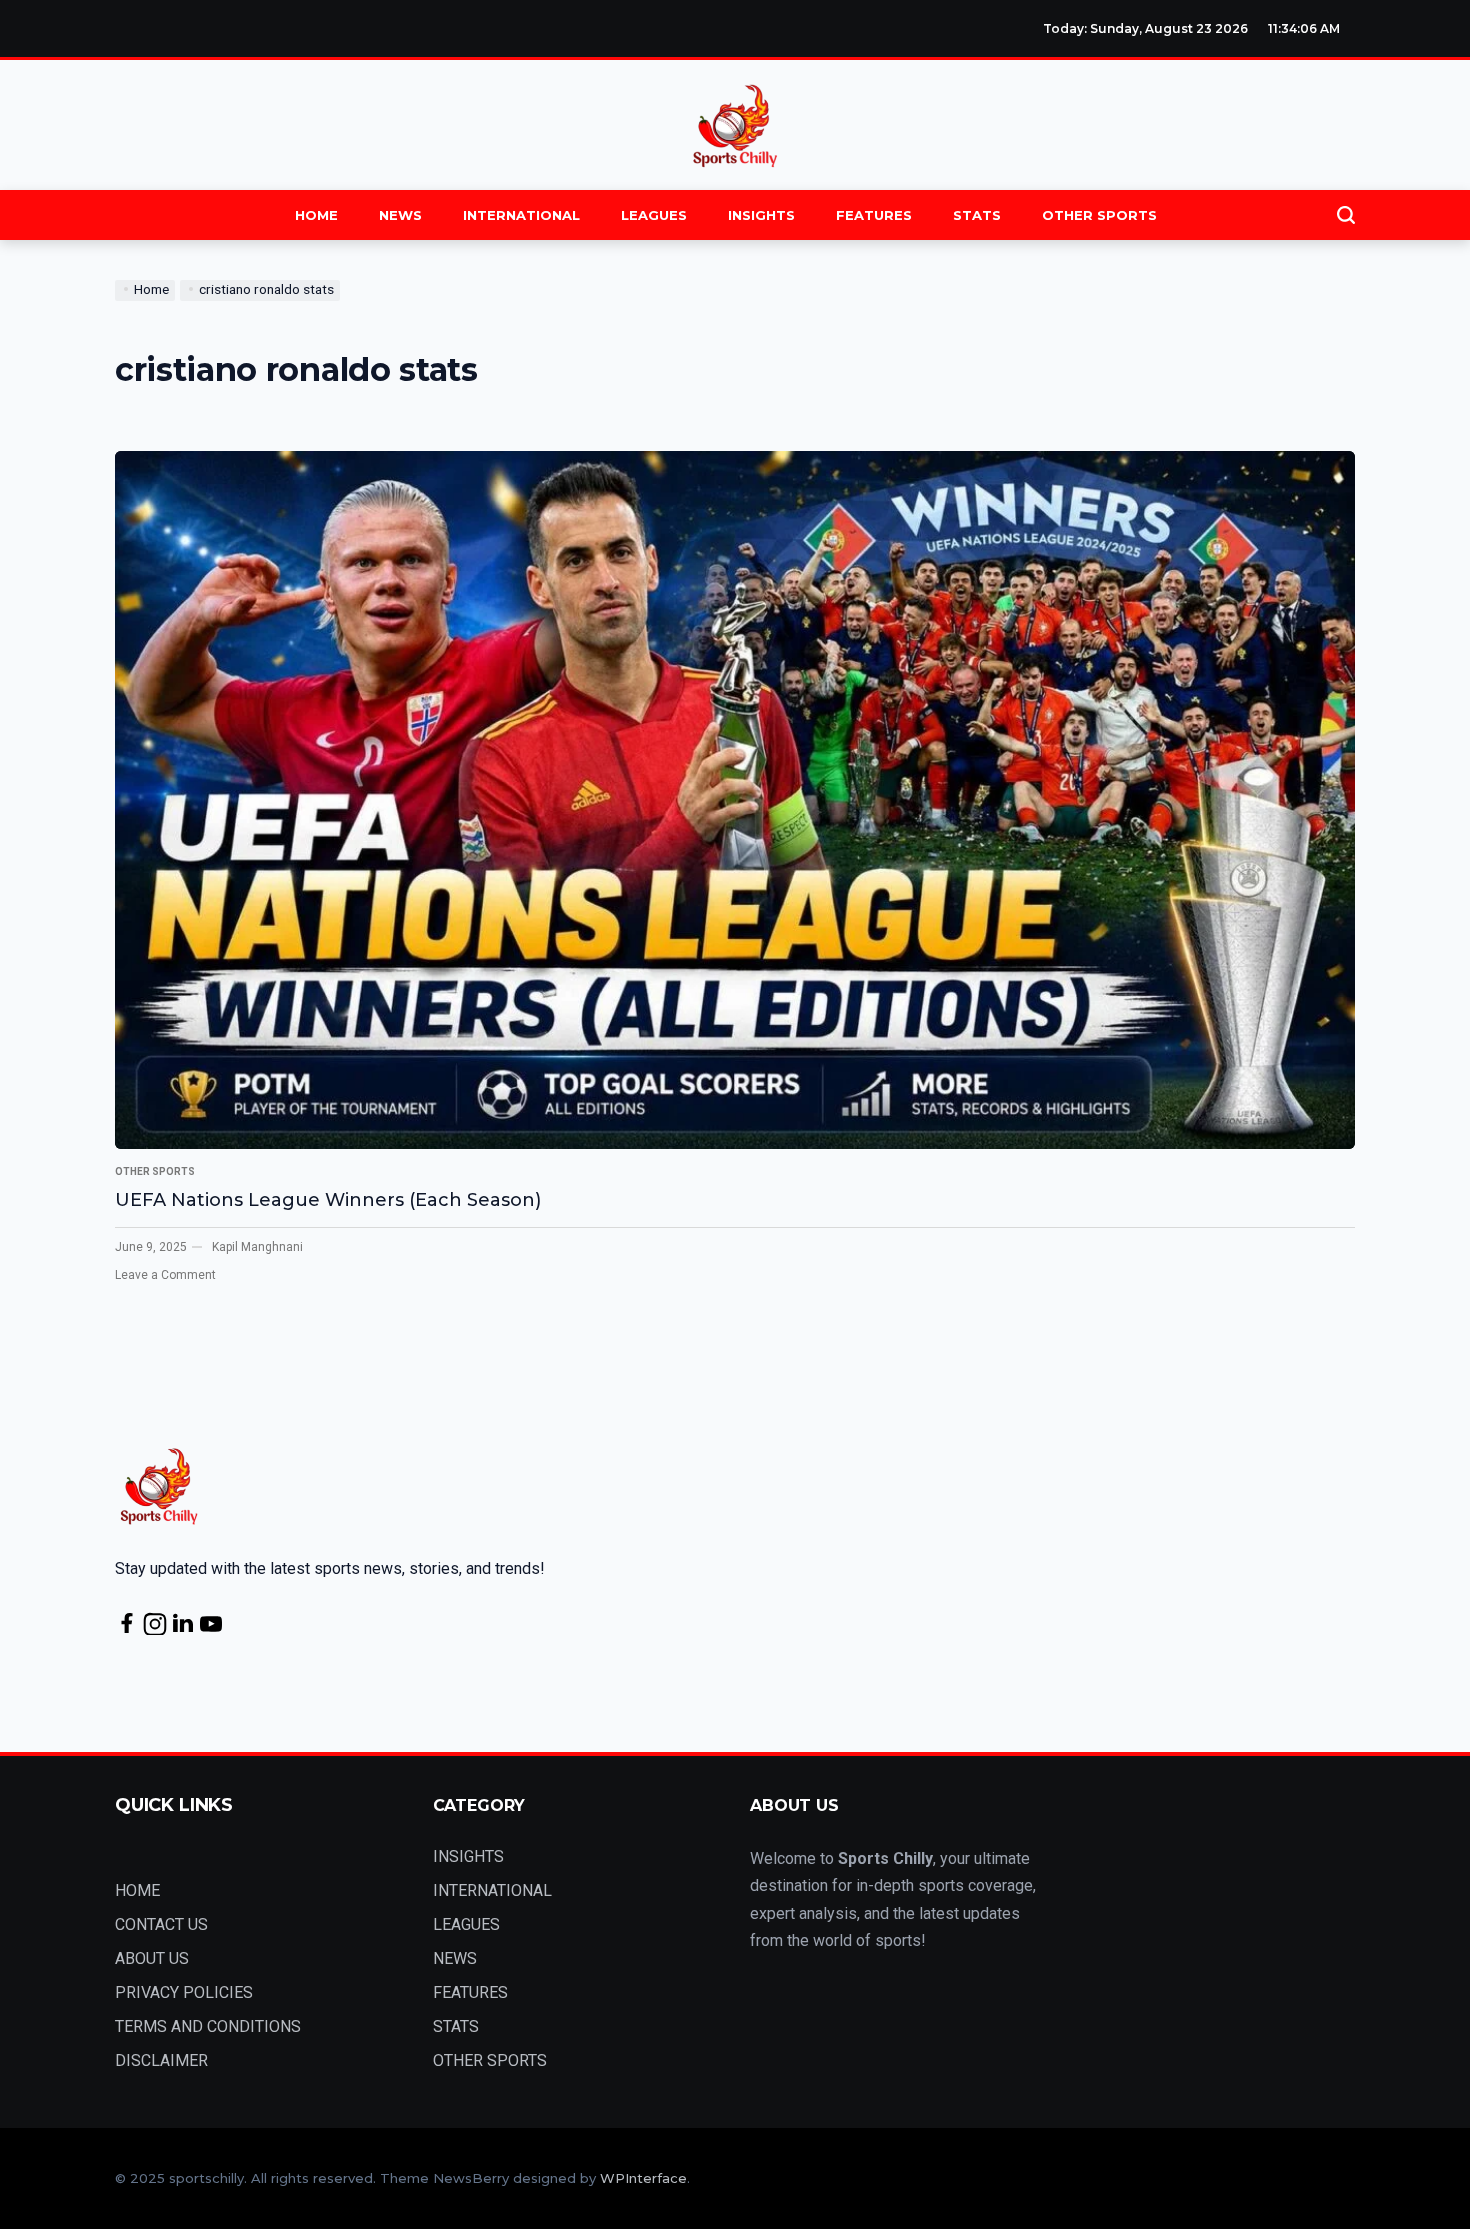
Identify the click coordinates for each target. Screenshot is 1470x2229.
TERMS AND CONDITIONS (208, 2026)
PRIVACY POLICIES (184, 1992)
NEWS (400, 215)
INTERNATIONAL (521, 215)
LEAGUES (654, 215)
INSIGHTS (761, 215)
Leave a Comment (165, 1275)
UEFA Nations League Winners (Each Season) (328, 1200)
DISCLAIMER (161, 2060)
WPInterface (643, 2178)
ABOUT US (152, 1958)
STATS (977, 215)
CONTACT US (161, 1924)
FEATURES (874, 215)
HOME (316, 215)
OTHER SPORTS (1099, 215)
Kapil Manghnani (257, 1247)
